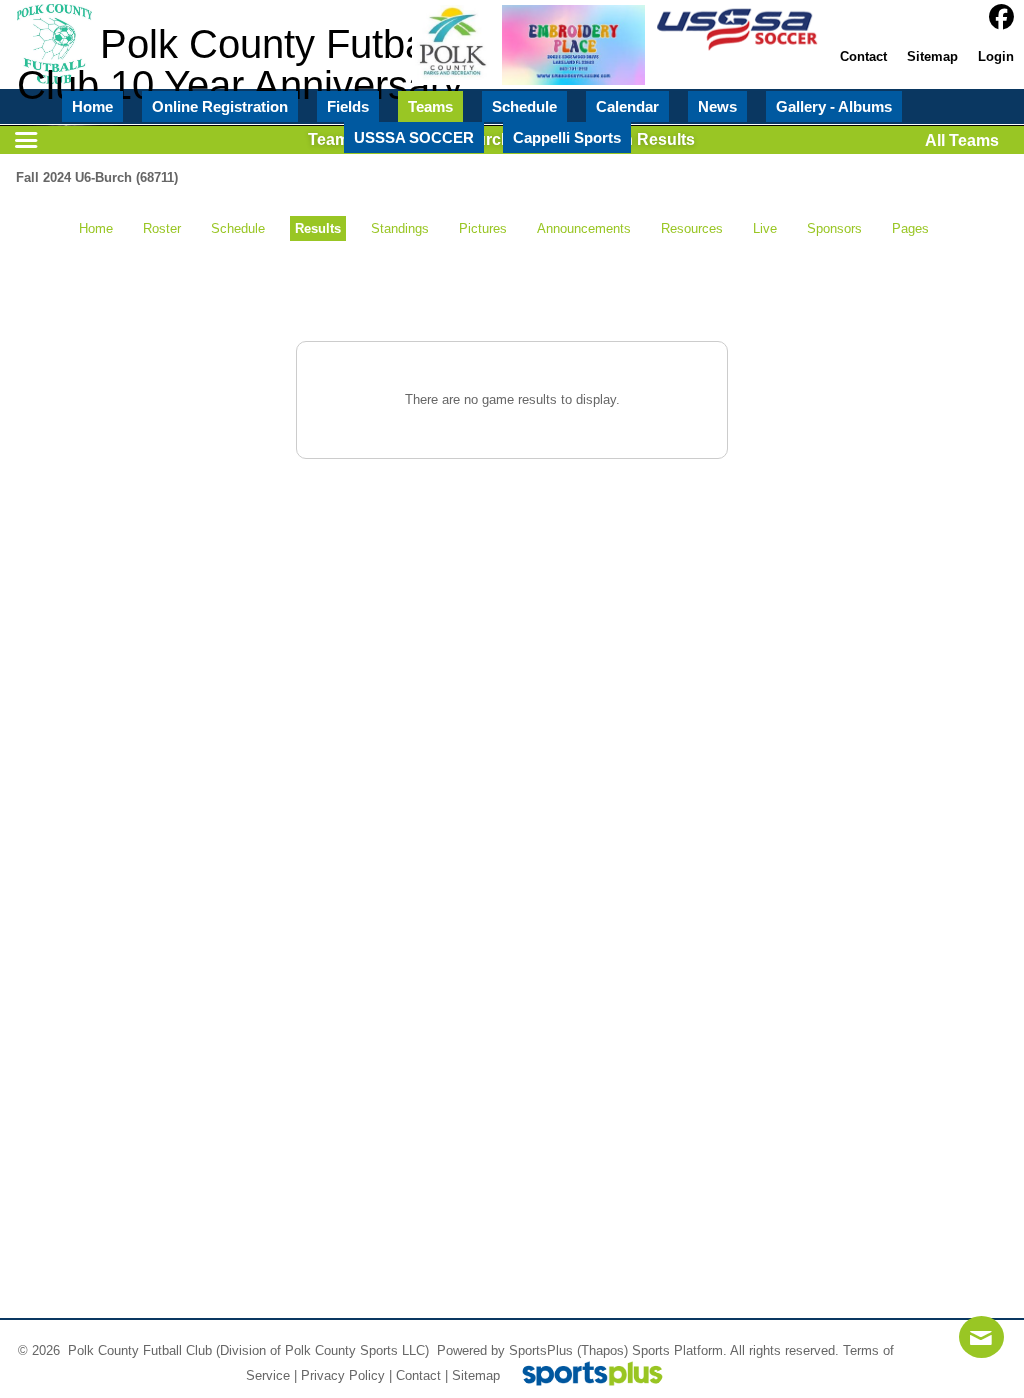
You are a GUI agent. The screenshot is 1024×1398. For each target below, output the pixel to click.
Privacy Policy (343, 1375)
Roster (162, 228)
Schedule (238, 228)
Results (318, 228)
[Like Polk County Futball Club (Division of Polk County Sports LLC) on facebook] (1001, 17)
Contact (418, 1375)
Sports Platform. (679, 1350)
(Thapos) (602, 1350)
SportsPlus (541, 1350)
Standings (400, 228)
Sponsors (834, 228)
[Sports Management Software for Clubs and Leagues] (584, 1375)
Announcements (584, 228)
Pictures (483, 228)
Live (765, 228)
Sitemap (476, 1375)
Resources (692, 228)
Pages (910, 228)
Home (96, 228)
